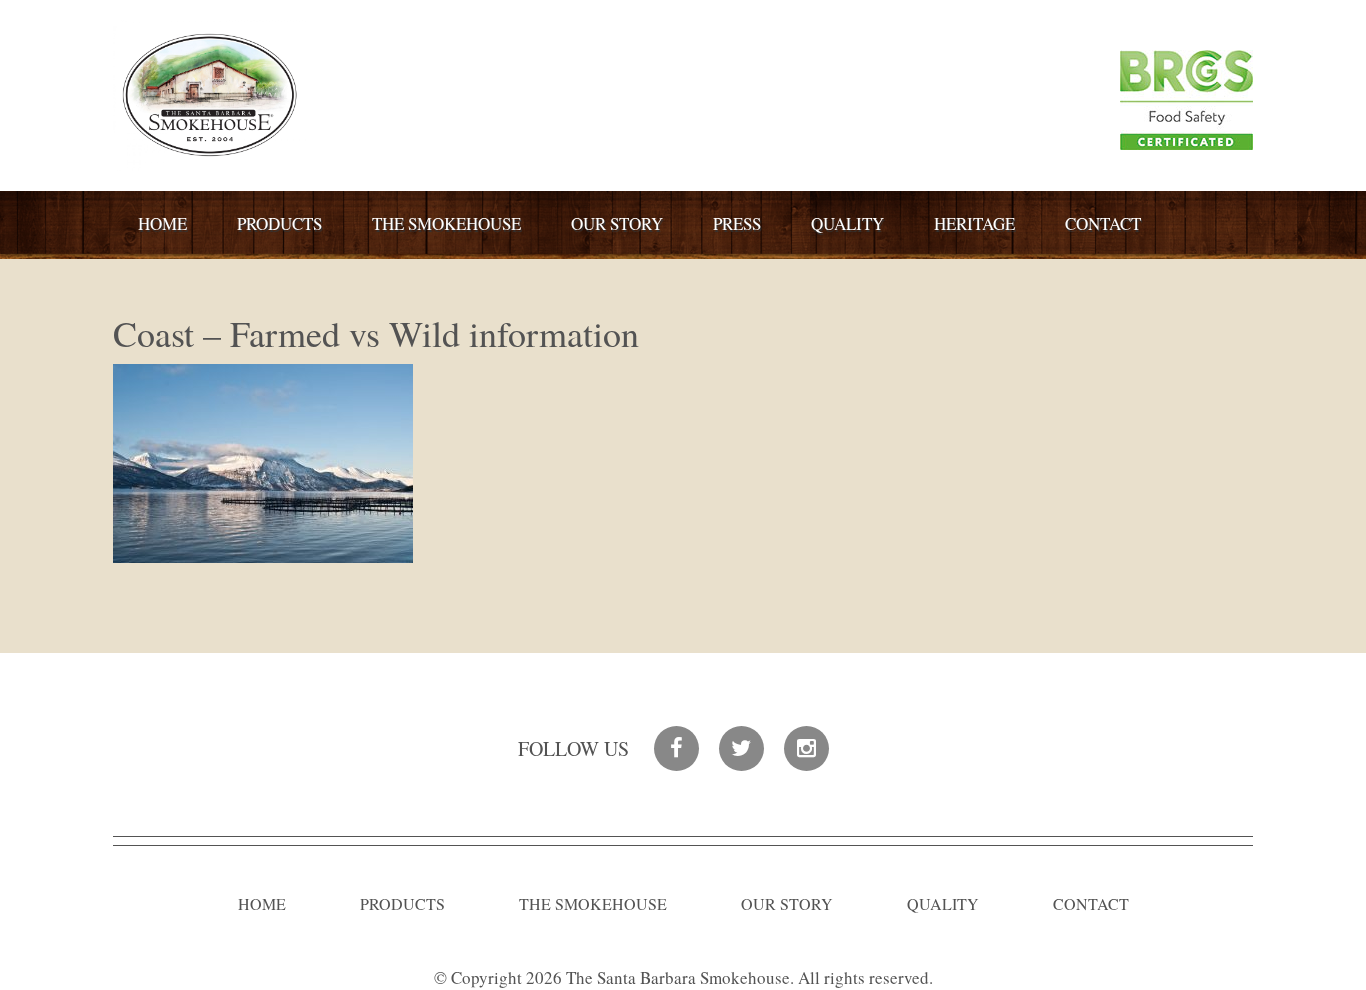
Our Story (617, 223)
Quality (847, 223)
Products (279, 223)
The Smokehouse (446, 223)
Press (737, 223)
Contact (1103, 223)
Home (162, 223)
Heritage (974, 223)
